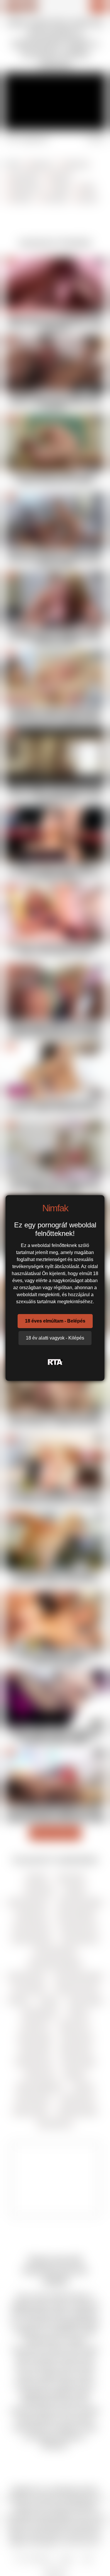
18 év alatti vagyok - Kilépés (55, 1338)
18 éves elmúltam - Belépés (55, 1321)
